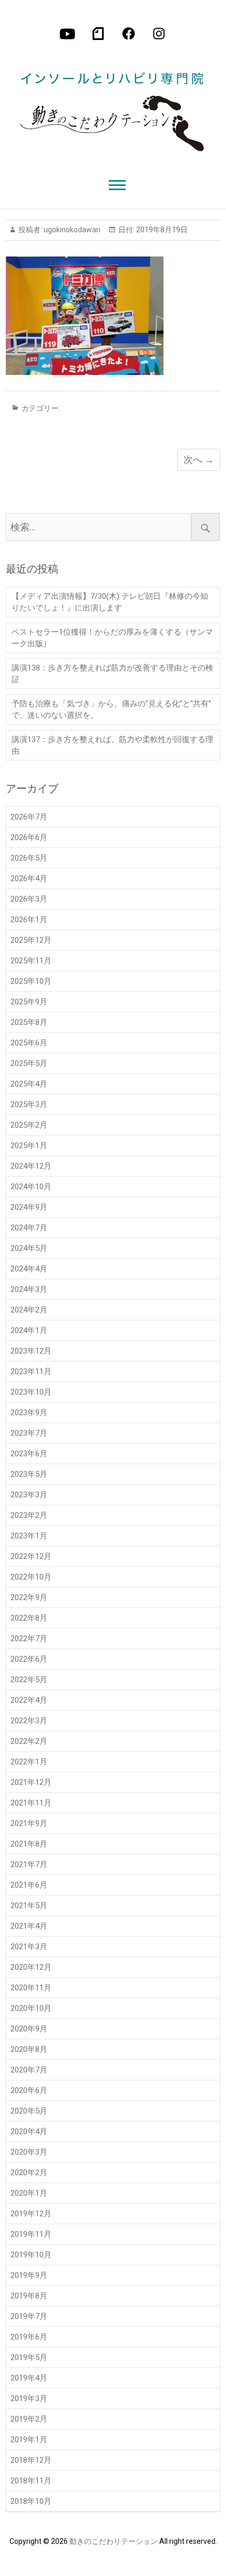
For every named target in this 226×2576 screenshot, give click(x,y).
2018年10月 (31, 2501)
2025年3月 (29, 1104)
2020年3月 (29, 2152)
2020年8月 (29, 2049)
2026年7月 (29, 817)
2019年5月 (29, 2357)
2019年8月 (29, 2296)
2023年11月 (31, 1371)
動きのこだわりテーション (114, 2541)
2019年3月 (29, 2399)
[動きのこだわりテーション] (112, 104)
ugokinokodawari (71, 230)
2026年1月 (29, 920)
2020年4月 (29, 2131)
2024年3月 (29, 1289)
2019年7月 (29, 2316)
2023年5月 (29, 1474)
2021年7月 (29, 1864)
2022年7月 (29, 1639)
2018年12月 (31, 2460)
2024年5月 (29, 1248)
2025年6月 (29, 1043)
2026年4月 (29, 879)
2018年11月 (31, 2481)
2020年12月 (31, 1967)
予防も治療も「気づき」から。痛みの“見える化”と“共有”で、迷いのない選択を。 (111, 709)
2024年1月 (29, 1330)
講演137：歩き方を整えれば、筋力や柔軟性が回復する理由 (112, 745)
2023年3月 (29, 1495)
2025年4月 (29, 1084)
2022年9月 (29, 1597)
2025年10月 (31, 981)
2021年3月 (29, 1947)
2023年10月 (31, 1392)
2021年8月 (29, 1844)
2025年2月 (29, 1125)
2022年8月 (29, 1618)
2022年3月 (29, 1721)
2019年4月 (29, 2378)
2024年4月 (29, 1269)
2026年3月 (29, 899)
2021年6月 (29, 1885)
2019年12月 (31, 2214)
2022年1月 (29, 1762)
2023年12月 (31, 1351)
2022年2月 (29, 1741)
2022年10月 (31, 1577)
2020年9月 (29, 2029)
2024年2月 (29, 1310)
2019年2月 (29, 2419)
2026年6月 (29, 837)
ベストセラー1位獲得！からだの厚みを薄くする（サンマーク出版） (112, 638)
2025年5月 (29, 1063)
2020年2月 (29, 2173)
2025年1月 (29, 1146)
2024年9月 (29, 1207)
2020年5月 (29, 2111)
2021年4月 (29, 1926)
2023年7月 (29, 1433)
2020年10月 (31, 2008)
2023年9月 (29, 1413)
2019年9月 (29, 2275)
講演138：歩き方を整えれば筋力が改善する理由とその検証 (112, 674)
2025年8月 (29, 1022)
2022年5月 (29, 1680)
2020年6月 (29, 2090)
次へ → (199, 460)
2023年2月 (29, 1515)
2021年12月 (31, 1782)
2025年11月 (31, 961)
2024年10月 (31, 1187)
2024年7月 (29, 1228)
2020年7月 (29, 2070)
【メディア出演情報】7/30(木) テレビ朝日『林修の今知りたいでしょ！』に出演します (110, 602)
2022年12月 (31, 1556)
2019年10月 (31, 2255)
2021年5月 (29, 1906)
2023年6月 (29, 1454)
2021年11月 (31, 1803)
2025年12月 (31, 940)
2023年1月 (29, 1536)
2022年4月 (29, 1700)
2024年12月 (31, 1166)
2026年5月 (29, 858)
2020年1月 (29, 2193)
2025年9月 (29, 1002)
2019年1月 (29, 2440)
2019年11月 (31, 2234)
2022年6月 (29, 1659)
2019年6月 (29, 2337)
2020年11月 (31, 1988)
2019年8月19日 (161, 230)
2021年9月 (29, 1823)
